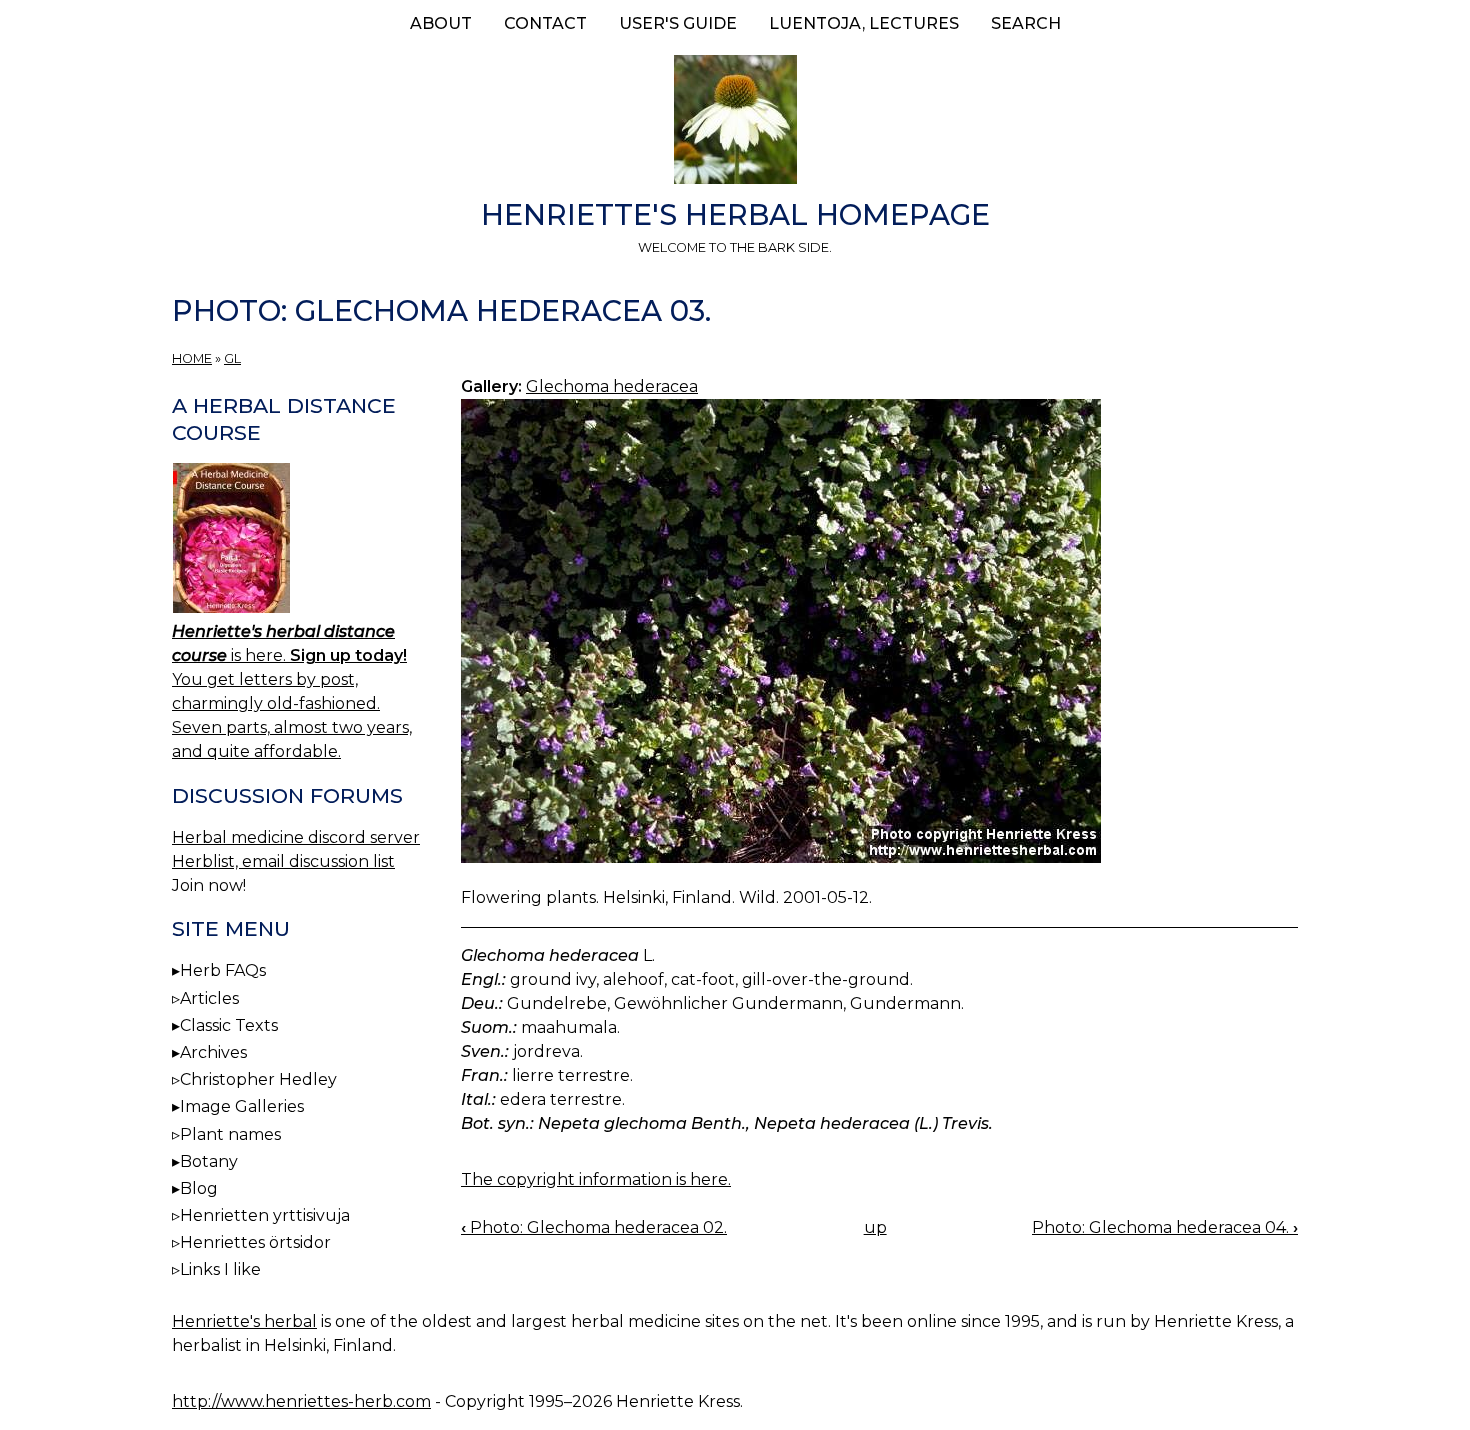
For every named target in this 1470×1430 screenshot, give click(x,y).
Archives (213, 1052)
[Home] (735, 123)
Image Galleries (242, 1106)
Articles (209, 998)
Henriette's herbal (244, 1321)
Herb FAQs (223, 970)
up (875, 1227)
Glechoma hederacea (612, 386)
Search (1026, 23)
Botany (209, 1161)
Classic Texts (229, 1025)
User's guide (678, 23)
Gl (232, 358)
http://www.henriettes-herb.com (301, 1401)
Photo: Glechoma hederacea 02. (594, 1227)
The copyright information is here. (596, 1179)
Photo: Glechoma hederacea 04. (1165, 1227)
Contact (545, 23)
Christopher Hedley (258, 1079)
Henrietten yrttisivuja (265, 1215)
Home (192, 358)
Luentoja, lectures (864, 23)
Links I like (220, 1269)
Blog (199, 1188)
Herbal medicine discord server (296, 837)
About (441, 23)
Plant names (230, 1134)
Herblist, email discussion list (283, 861)
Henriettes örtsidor (255, 1242)
